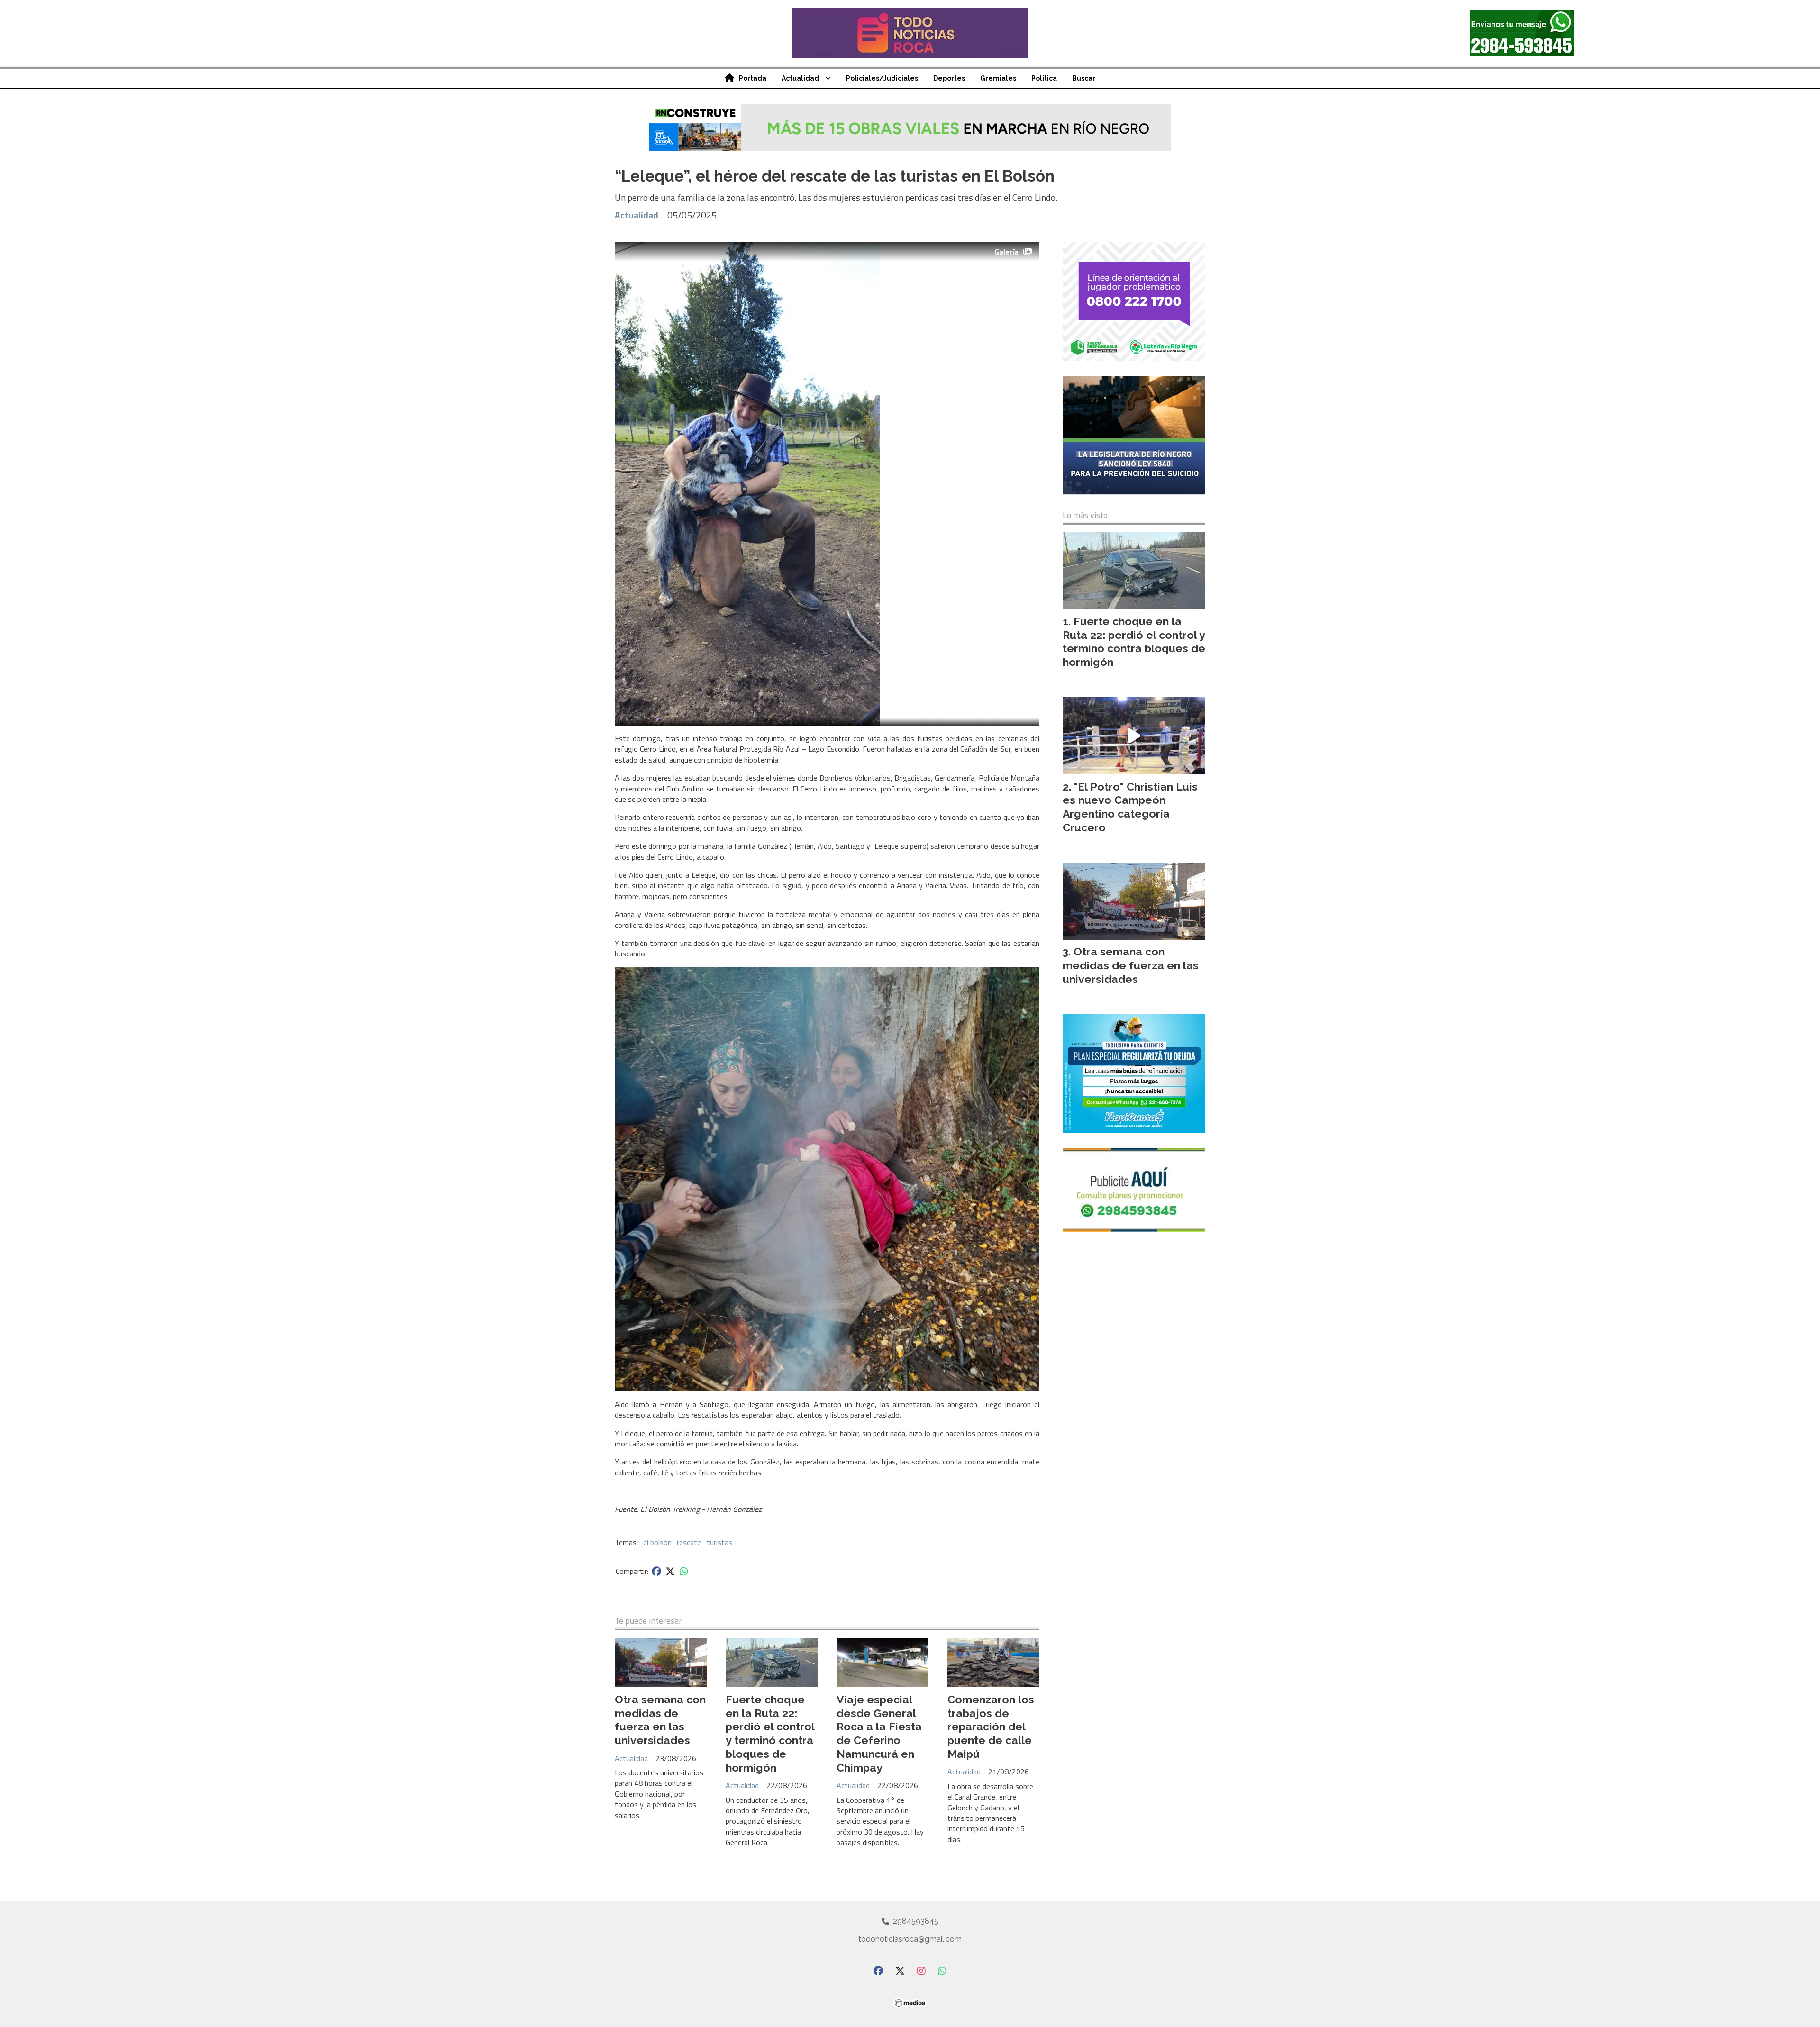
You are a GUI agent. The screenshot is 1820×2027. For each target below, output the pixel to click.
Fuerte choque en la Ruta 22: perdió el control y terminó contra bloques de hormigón (770, 1733)
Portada (753, 78)
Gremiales (998, 78)
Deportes (949, 78)
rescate (689, 1542)
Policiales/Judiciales (882, 78)
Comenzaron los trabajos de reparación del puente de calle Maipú (991, 1727)
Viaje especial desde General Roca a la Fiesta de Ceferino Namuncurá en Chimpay (879, 1733)
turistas (719, 1542)
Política (1044, 78)
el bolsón (657, 1542)
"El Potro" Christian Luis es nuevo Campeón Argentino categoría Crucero (1130, 807)
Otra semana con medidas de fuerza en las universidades (660, 1720)
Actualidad (800, 78)
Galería (1006, 252)
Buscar (1084, 78)
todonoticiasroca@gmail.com (910, 1939)
